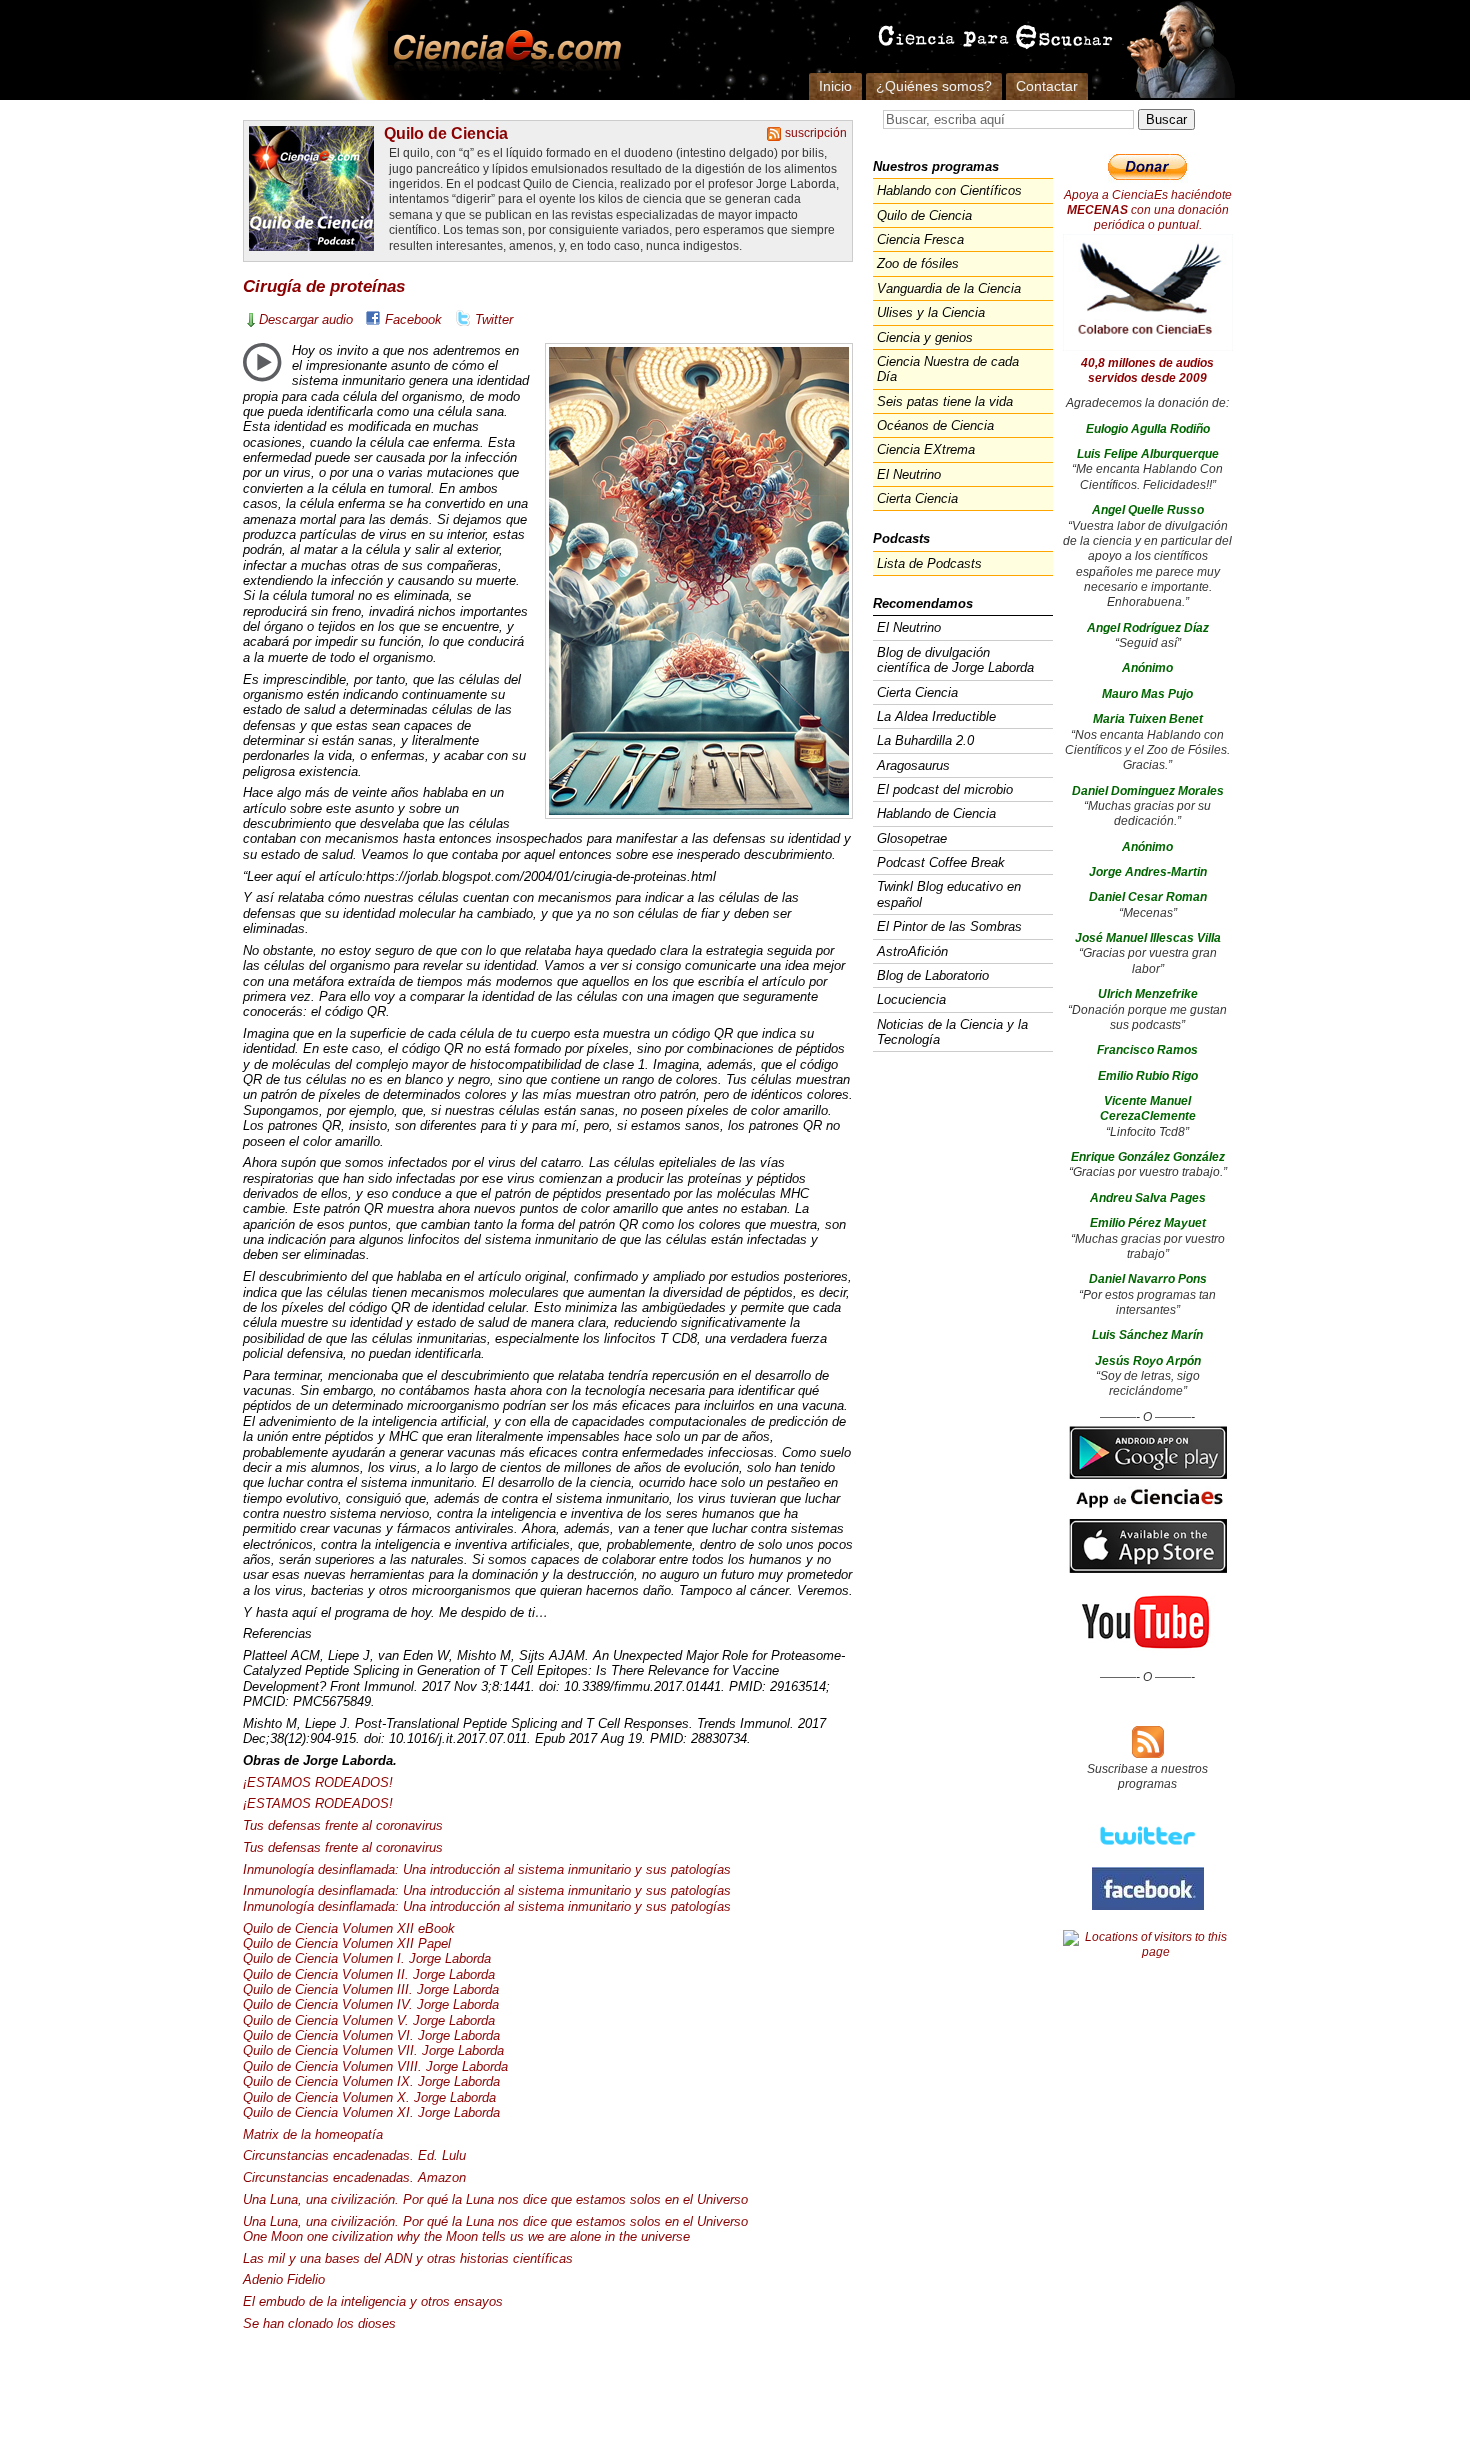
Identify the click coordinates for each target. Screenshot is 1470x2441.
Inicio (835, 86)
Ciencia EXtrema (926, 449)
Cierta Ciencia (917, 498)
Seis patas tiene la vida (945, 401)
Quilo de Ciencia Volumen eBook (349, 1928)
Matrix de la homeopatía (313, 2134)
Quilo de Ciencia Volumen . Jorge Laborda (371, 1989)
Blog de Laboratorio (933, 975)
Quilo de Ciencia (446, 133)
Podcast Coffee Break (941, 862)
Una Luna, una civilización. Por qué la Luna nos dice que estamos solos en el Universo (495, 2199)
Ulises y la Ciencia (931, 312)
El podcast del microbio (945, 789)
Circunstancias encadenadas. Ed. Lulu (354, 2155)
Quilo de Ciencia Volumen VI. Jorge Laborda (371, 2035)
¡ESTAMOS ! (318, 1782)
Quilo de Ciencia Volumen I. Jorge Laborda (367, 1958)
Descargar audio (306, 319)
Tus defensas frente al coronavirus (343, 1825)
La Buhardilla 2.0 (925, 740)
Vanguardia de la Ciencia (949, 288)
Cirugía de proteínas (324, 286)
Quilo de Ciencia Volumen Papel (347, 1943)
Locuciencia (911, 999)
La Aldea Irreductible (936, 716)
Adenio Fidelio (284, 2279)
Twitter (494, 319)
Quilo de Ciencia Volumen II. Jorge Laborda (369, 1974)
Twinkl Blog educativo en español (949, 894)
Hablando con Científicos (949, 190)
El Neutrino (909, 474)
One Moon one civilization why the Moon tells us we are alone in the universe (466, 2236)
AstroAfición (912, 951)
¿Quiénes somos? (934, 86)
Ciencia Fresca (920, 239)
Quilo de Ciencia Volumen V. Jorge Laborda (369, 2020)
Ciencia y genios (925, 337)
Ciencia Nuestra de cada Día (948, 369)
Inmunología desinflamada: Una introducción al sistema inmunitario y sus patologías (487, 1869)
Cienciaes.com (501, 50)
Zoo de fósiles (918, 263)
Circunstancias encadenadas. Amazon (354, 2177)
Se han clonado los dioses (319, 2323)
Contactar (1047, 86)
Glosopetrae (912, 838)
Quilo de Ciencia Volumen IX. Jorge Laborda (371, 2081)
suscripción (816, 133)
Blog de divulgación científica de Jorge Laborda (955, 660)
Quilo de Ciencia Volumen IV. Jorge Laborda (371, 2004)
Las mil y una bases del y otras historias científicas (408, 2258)
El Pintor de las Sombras (949, 926)
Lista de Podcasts (929, 563)
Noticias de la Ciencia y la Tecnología (952, 1032)
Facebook (413, 319)
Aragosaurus (913, 765)
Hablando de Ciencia (936, 813)
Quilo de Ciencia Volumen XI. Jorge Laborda (371, 2112)
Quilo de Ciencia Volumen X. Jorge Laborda (369, 2097)
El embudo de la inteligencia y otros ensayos (373, 2301)
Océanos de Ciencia (935, 425)
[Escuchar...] (262, 362)
